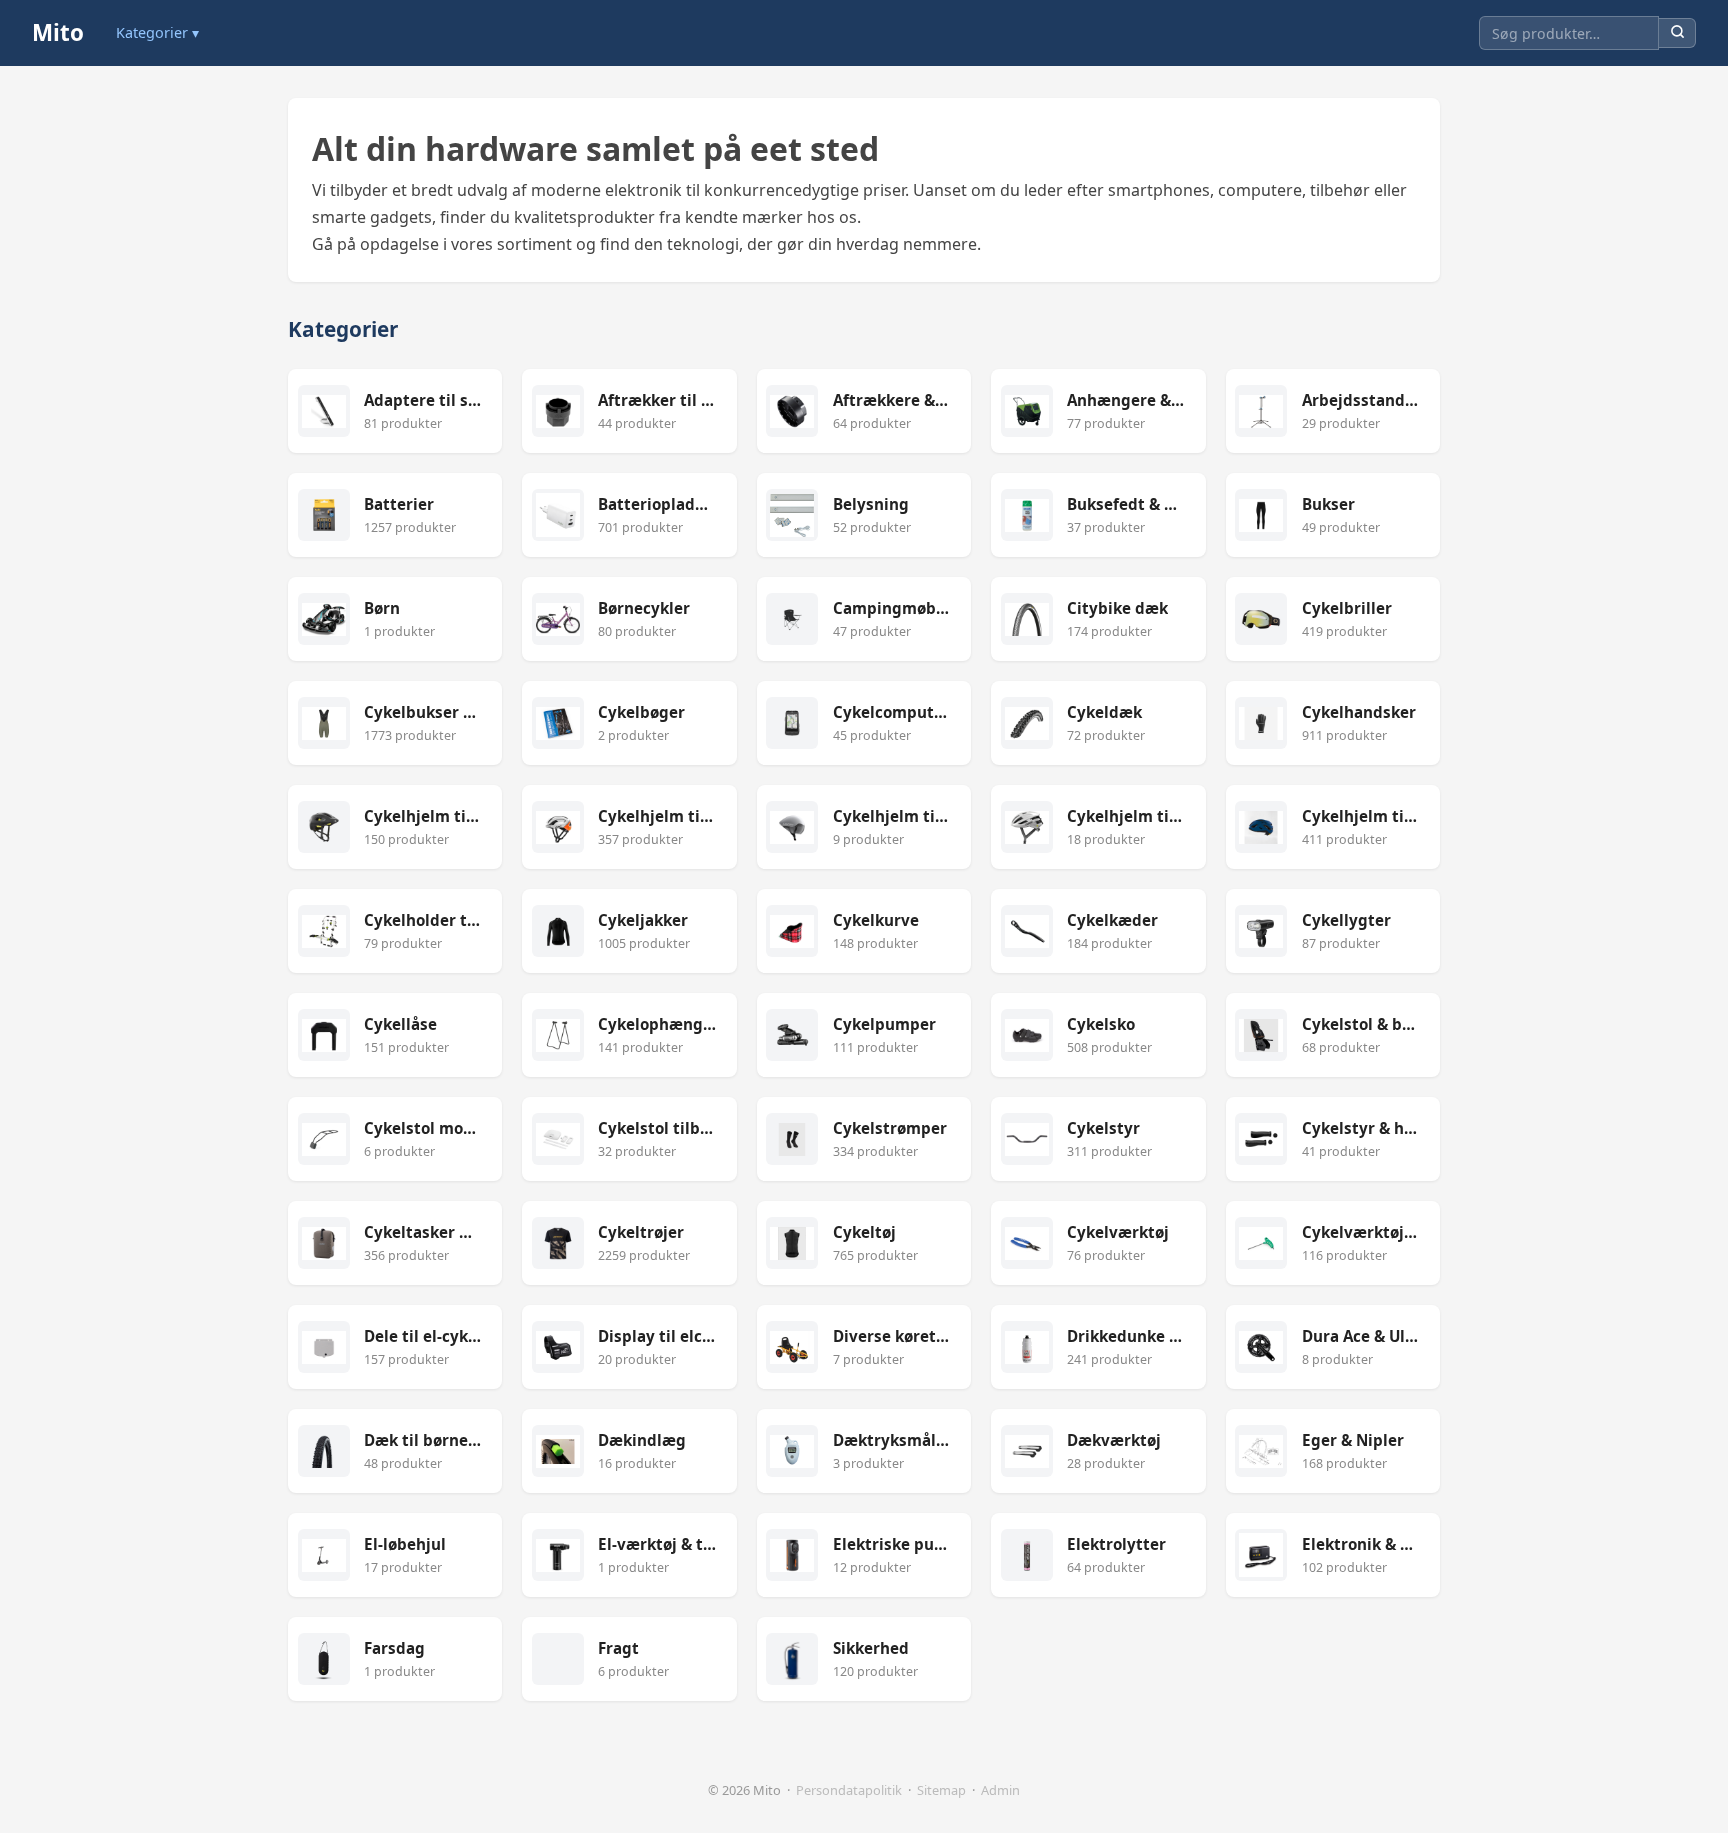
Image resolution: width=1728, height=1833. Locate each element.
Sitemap (941, 1790)
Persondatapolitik (849, 1790)
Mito (58, 32)
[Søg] (1677, 33)
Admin (1000, 1790)
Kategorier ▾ (157, 32)
